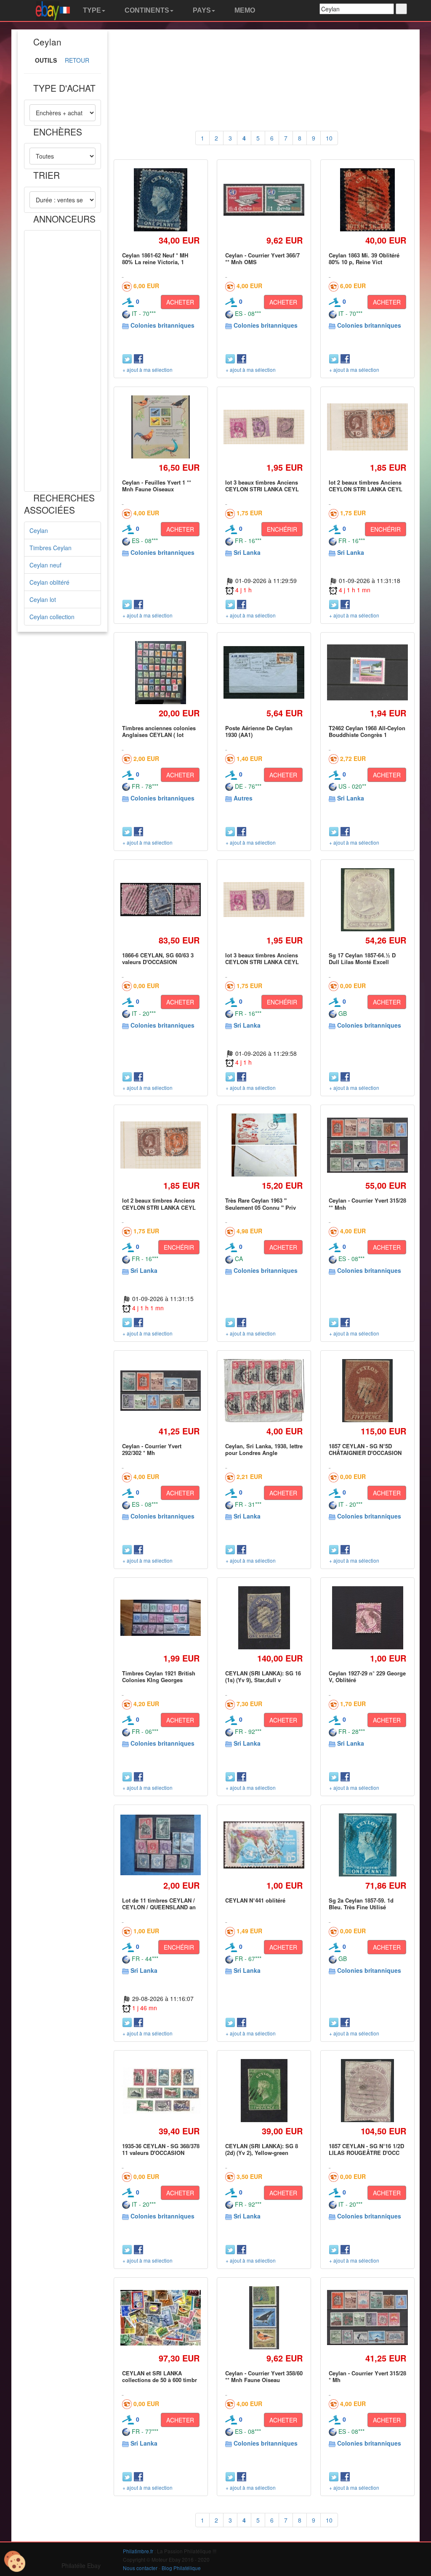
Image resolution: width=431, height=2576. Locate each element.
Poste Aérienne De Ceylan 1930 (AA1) (259, 731)
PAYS (201, 10)
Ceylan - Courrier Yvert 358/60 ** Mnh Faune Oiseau (264, 2376)
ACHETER (180, 302)
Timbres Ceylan (51, 548)
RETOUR (77, 60)
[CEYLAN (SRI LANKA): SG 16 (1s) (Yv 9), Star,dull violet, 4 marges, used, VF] (264, 1618)
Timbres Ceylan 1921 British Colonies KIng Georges (159, 1676)
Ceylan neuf (45, 565)
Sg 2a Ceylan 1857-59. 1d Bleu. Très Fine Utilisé (361, 1904)
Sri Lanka (247, 552)
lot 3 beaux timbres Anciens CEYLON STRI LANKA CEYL (262, 486)
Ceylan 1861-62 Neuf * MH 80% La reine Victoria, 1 (155, 258)
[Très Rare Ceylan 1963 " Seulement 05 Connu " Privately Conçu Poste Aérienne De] (264, 1145)
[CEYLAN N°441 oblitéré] (264, 1845)
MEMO (244, 10)
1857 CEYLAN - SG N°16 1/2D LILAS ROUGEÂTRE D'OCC (366, 2149)
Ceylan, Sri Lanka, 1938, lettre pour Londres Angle (264, 1449)
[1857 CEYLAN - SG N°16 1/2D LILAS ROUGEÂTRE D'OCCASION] (368, 2090)
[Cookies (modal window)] (15, 2562)
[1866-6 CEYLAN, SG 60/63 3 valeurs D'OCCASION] (161, 899)
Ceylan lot (43, 599)
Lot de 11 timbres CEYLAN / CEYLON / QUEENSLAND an (159, 1904)
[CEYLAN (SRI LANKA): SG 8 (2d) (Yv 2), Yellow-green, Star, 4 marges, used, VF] (264, 2090)
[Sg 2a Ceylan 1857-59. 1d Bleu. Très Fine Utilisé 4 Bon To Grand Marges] (367, 1845)
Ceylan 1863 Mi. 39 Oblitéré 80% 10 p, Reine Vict (364, 258)
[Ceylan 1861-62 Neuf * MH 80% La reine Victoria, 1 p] (160, 200)
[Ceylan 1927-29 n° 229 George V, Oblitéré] (367, 1618)
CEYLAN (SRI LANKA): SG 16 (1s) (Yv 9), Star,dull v (263, 1676)
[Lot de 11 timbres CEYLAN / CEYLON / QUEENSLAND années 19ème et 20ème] (161, 1845)
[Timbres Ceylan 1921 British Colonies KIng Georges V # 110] (161, 1618)
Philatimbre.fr (138, 2551)
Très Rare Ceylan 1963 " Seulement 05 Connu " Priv (261, 1204)
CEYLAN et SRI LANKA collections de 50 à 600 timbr (160, 2376)
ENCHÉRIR (282, 529)
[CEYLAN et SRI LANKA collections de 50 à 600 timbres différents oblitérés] (161, 2318)
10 (329, 138)
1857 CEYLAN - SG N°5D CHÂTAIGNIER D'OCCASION (365, 1449)
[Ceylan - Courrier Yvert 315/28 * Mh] (367, 2318)
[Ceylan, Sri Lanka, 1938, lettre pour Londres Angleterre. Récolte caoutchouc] (264, 1391)
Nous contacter (140, 2568)
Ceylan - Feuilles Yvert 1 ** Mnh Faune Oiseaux (157, 486)
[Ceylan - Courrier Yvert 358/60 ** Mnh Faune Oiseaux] (264, 2318)
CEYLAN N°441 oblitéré (255, 1900)
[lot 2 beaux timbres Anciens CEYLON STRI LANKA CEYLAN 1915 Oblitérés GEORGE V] (367, 427)
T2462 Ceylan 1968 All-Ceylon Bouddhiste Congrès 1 (367, 731)
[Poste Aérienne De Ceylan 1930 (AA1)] (264, 672)
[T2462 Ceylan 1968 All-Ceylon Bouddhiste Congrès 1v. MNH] (367, 672)
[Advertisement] (63, 361)
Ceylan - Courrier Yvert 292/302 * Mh (152, 1449)
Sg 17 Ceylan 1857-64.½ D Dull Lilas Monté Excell (362, 958)
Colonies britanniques (162, 325)
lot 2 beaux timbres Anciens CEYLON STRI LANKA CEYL (366, 486)
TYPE (91, 10)
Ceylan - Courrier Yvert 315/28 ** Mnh (367, 1204)
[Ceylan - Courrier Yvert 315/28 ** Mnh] (367, 1145)
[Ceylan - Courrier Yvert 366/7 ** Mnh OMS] (264, 200)
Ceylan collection (52, 617)
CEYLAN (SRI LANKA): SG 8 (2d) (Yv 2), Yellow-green (262, 2149)
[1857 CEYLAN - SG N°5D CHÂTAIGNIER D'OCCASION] (368, 1390)
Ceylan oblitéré (49, 582)
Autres (243, 798)
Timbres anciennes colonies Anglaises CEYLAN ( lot (159, 731)
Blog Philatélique (181, 2568)
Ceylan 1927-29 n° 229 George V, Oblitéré (367, 1676)
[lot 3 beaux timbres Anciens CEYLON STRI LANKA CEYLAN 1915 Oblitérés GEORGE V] (264, 427)
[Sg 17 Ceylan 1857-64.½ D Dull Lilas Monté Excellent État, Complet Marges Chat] (367, 900)
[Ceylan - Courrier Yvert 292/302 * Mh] (161, 1391)
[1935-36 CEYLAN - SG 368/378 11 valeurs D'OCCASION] (161, 2091)
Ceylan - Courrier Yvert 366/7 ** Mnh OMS (262, 258)
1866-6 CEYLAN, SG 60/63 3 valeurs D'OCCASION (158, 958)
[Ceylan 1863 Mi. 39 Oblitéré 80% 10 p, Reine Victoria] (367, 200)
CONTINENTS (146, 10)
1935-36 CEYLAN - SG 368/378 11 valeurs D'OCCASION (161, 2149)
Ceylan (39, 530)
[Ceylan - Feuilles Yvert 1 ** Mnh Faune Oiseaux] (161, 427)
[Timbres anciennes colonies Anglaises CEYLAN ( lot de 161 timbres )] (161, 672)
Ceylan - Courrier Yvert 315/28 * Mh (367, 2376)
